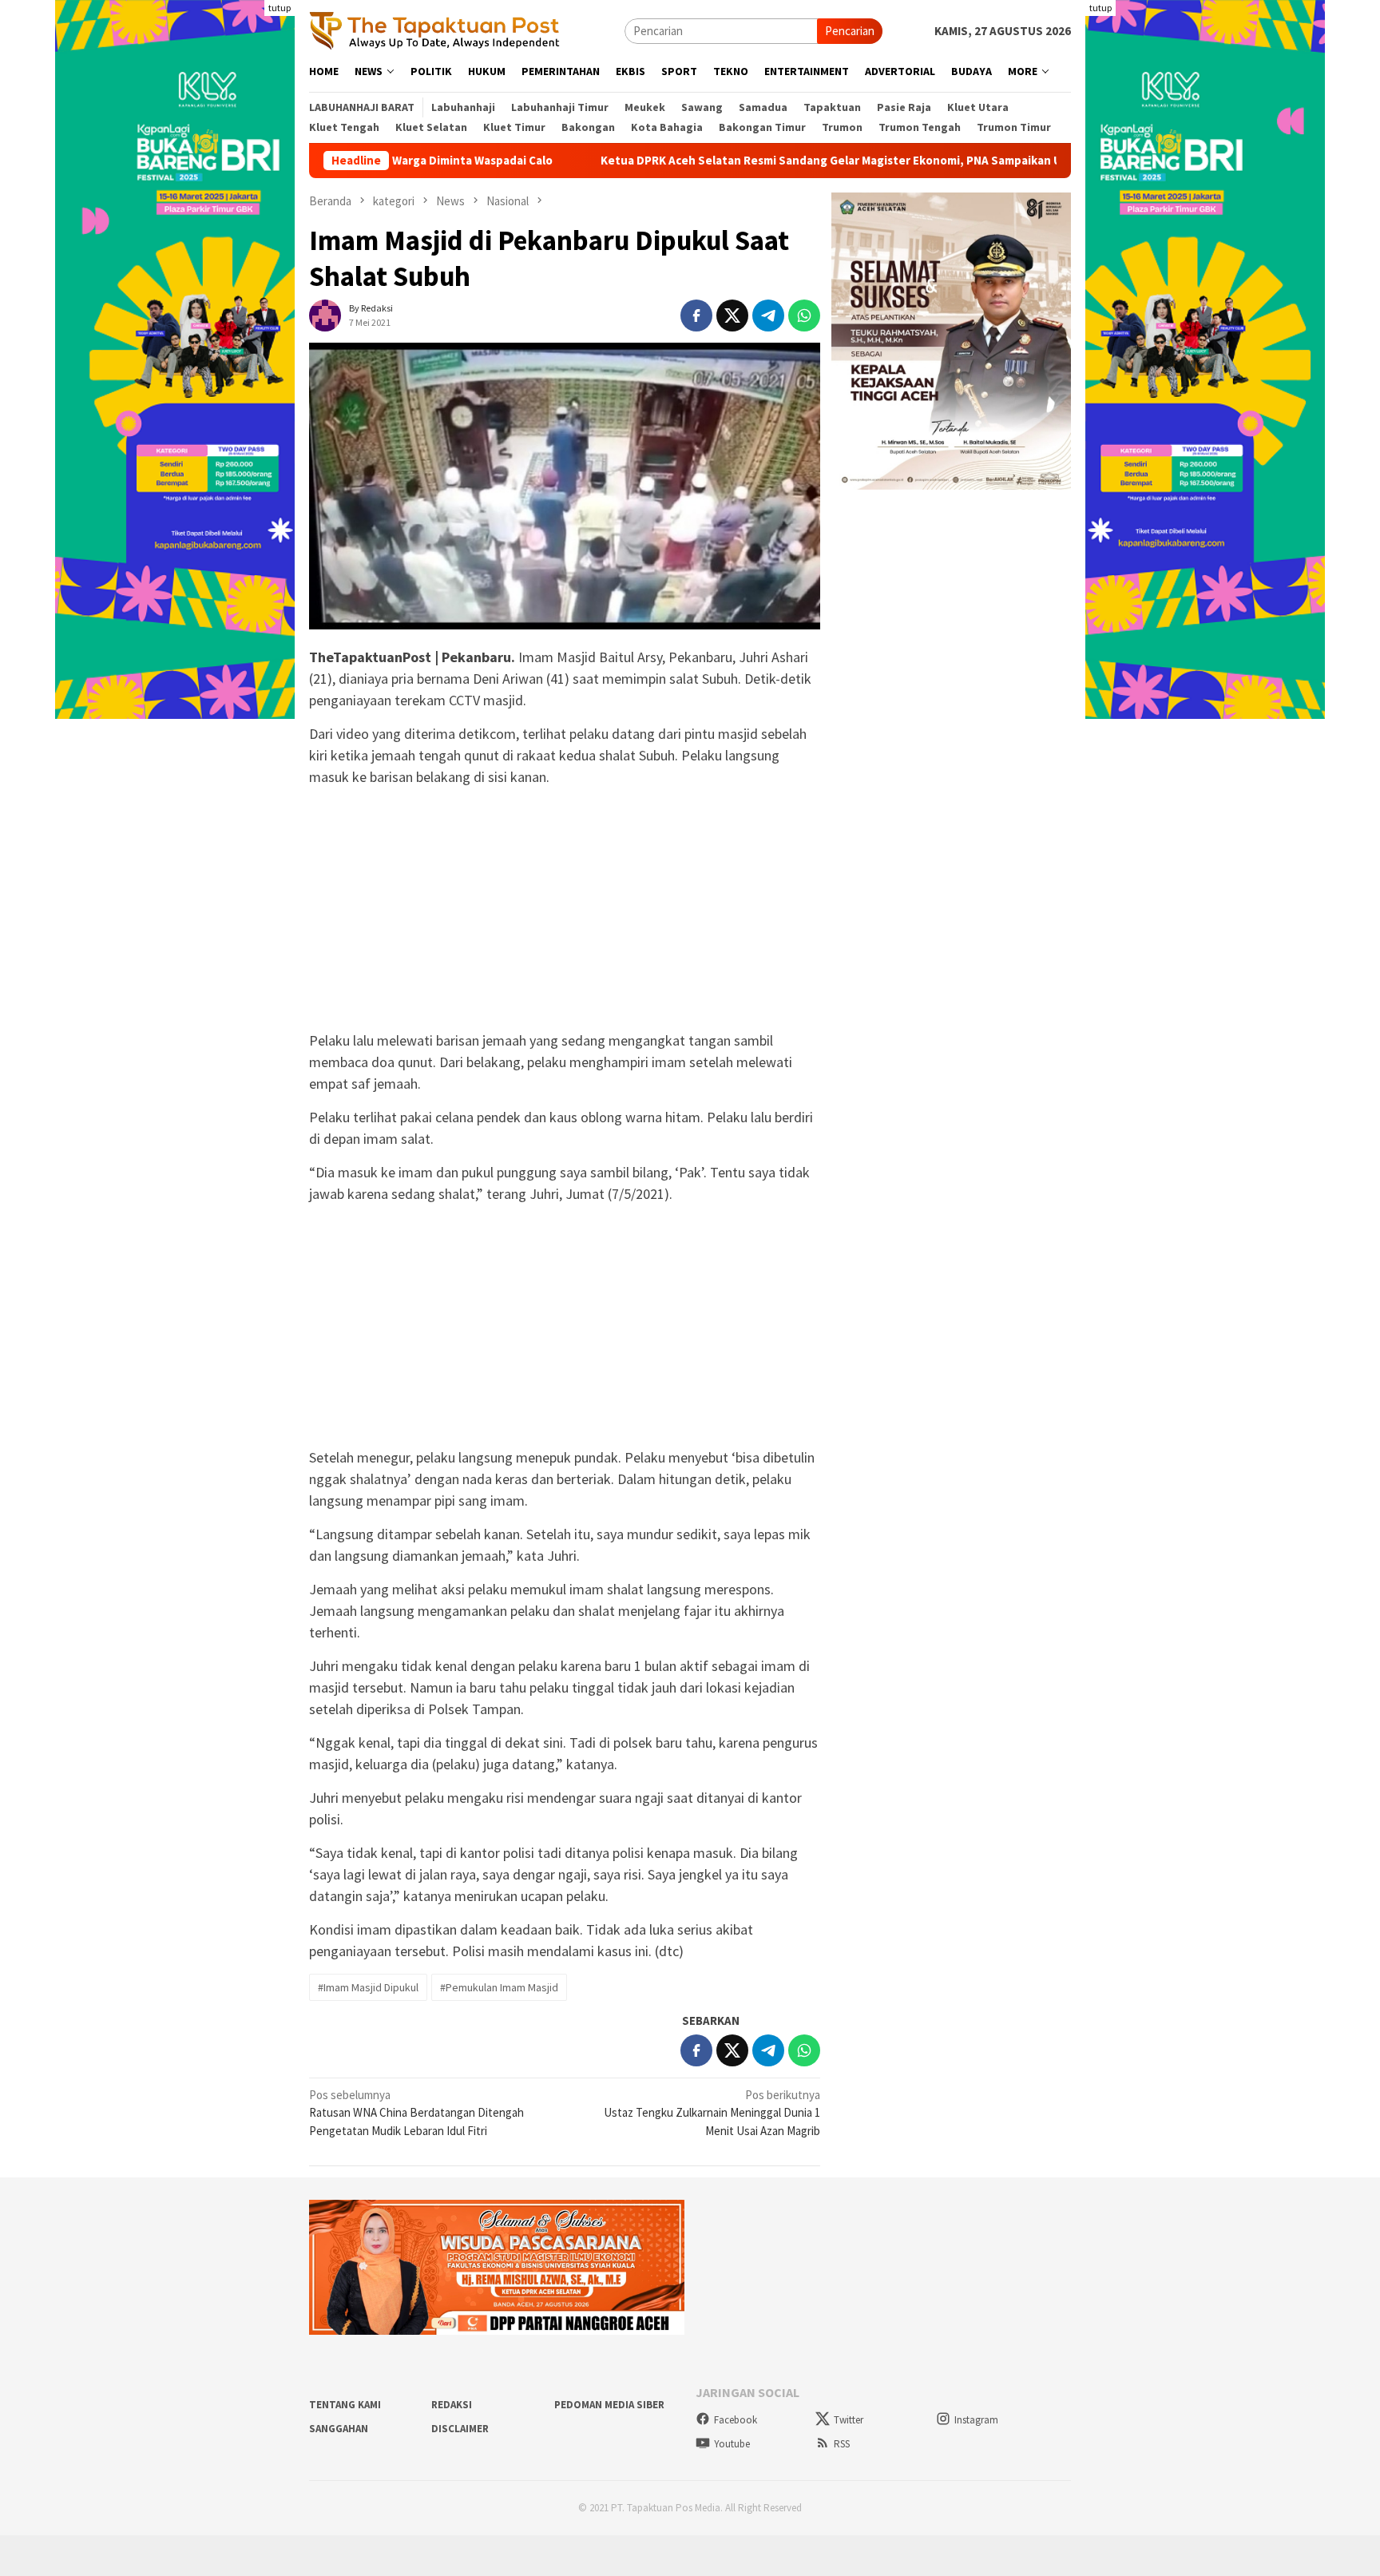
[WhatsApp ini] (804, 316)
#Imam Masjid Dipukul (368, 1987)
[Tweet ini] (732, 316)
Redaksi (452, 2405)
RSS (842, 2444)
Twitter (849, 2420)
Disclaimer (460, 2429)
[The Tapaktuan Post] (435, 30)
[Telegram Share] (768, 316)
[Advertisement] (565, 911)
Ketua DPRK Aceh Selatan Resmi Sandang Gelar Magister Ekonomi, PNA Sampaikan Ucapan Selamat (765, 161)
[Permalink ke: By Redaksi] (325, 314)
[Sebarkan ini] (696, 316)
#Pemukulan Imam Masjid (499, 1987)
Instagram (976, 2420)
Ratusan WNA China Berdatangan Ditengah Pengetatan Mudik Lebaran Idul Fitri (416, 2113)
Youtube (732, 2444)
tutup (280, 8)
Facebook (736, 2420)
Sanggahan (339, 2429)
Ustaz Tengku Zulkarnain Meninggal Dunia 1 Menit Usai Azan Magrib (712, 2113)
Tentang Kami (345, 2405)
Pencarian (850, 31)
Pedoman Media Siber (609, 2405)
